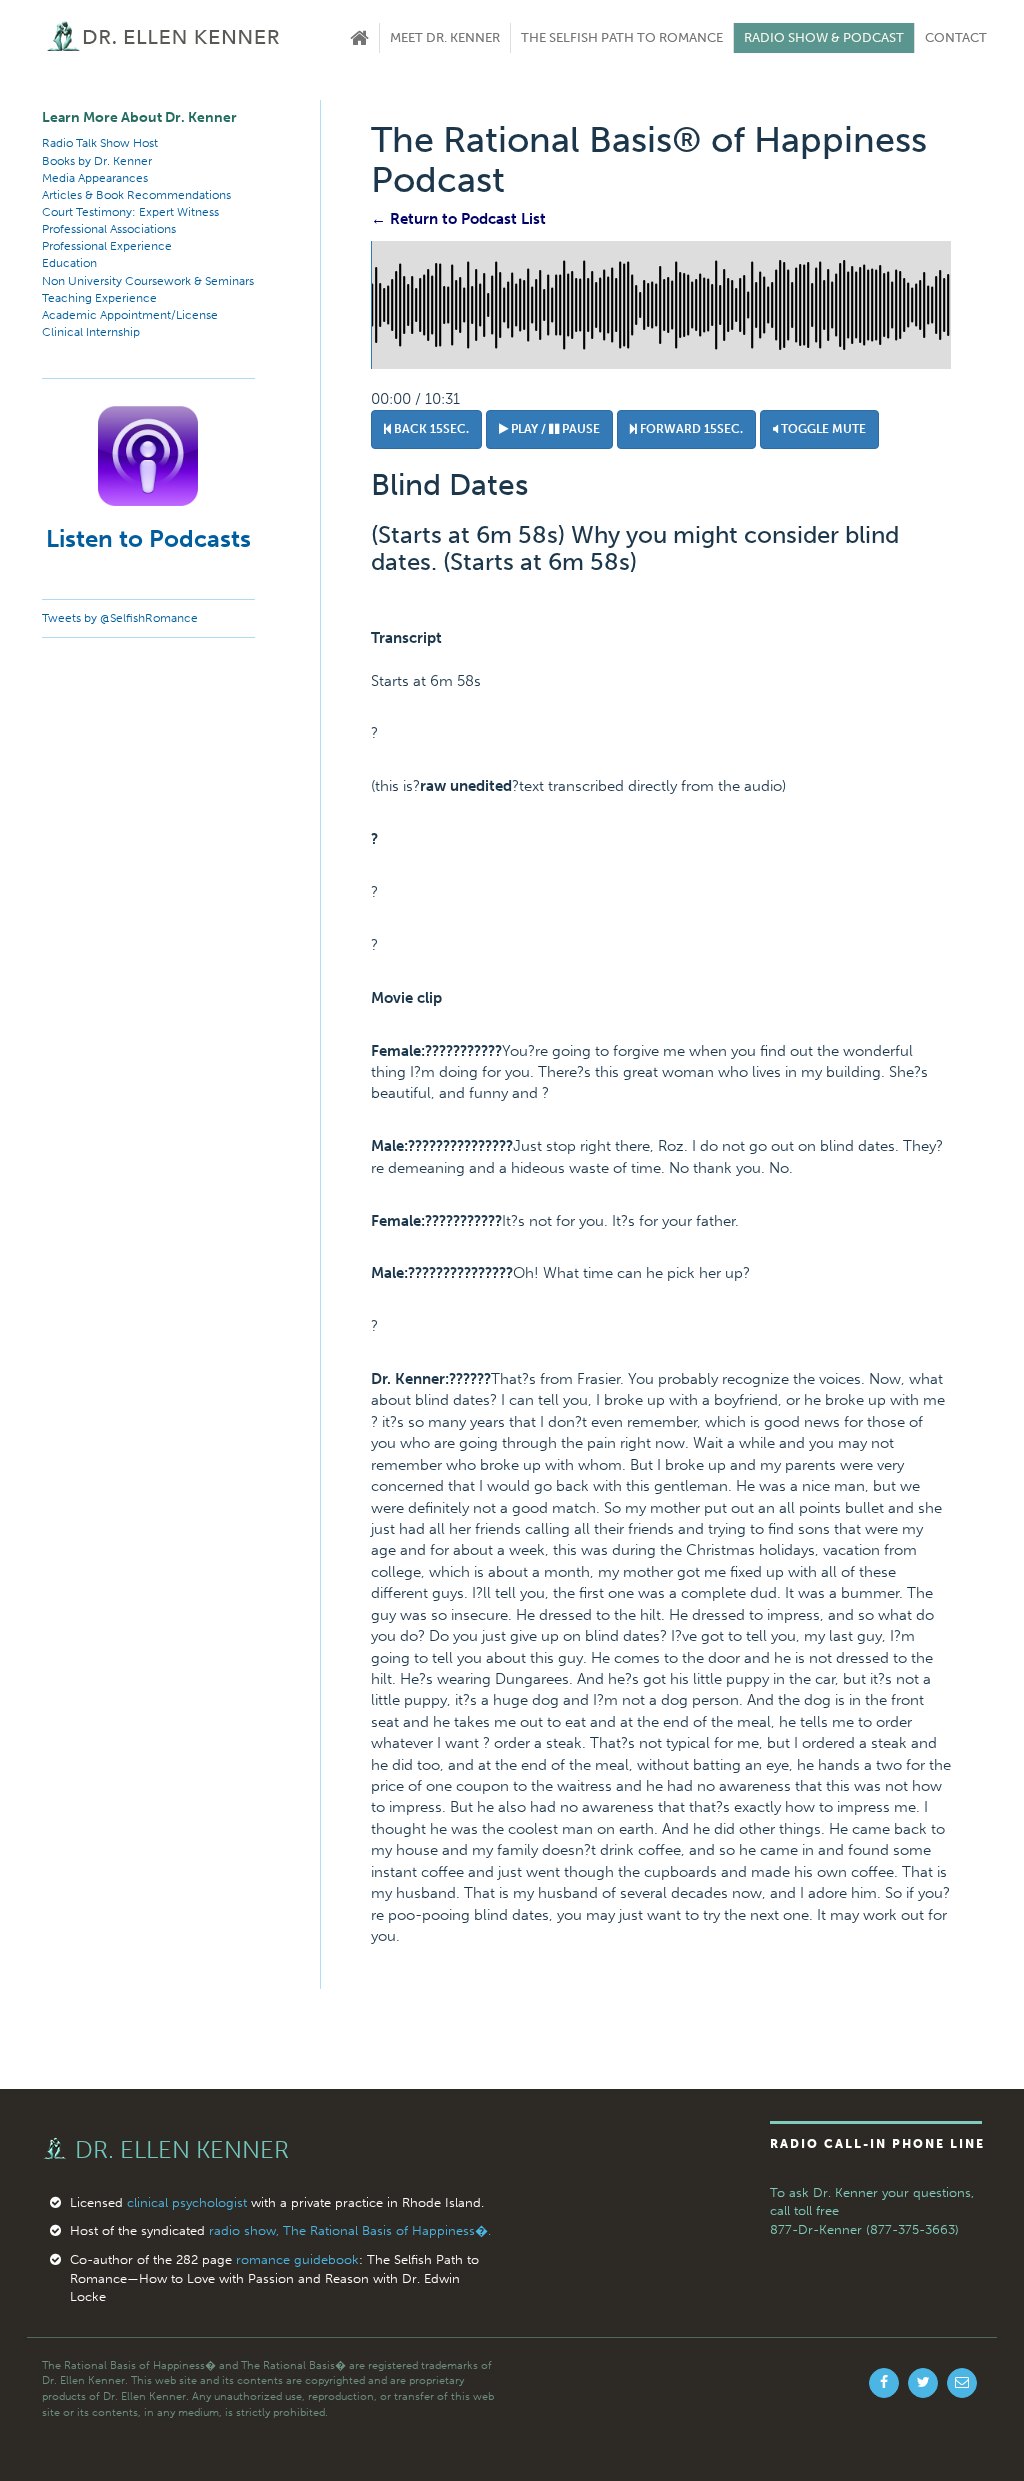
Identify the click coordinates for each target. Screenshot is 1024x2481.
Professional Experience (107, 246)
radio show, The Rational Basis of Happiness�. (350, 2230)
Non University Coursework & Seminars (148, 281)
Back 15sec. (430, 429)
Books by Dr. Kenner (97, 161)
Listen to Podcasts (148, 538)
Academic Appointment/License (130, 315)
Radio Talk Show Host (100, 143)
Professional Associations (109, 229)
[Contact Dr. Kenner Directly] (962, 2383)
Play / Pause (554, 429)
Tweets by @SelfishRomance (120, 618)
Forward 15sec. (690, 429)
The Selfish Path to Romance (622, 37)
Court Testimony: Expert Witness (130, 212)
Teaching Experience (99, 298)
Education (69, 263)
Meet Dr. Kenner (445, 37)
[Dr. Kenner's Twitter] (923, 2383)
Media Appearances (95, 178)
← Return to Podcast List (458, 219)
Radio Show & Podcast (824, 37)
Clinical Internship (91, 332)
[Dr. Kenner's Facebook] (884, 2383)
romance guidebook (297, 2259)
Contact (956, 37)
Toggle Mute (822, 429)
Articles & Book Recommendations (136, 195)
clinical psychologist (187, 2202)
